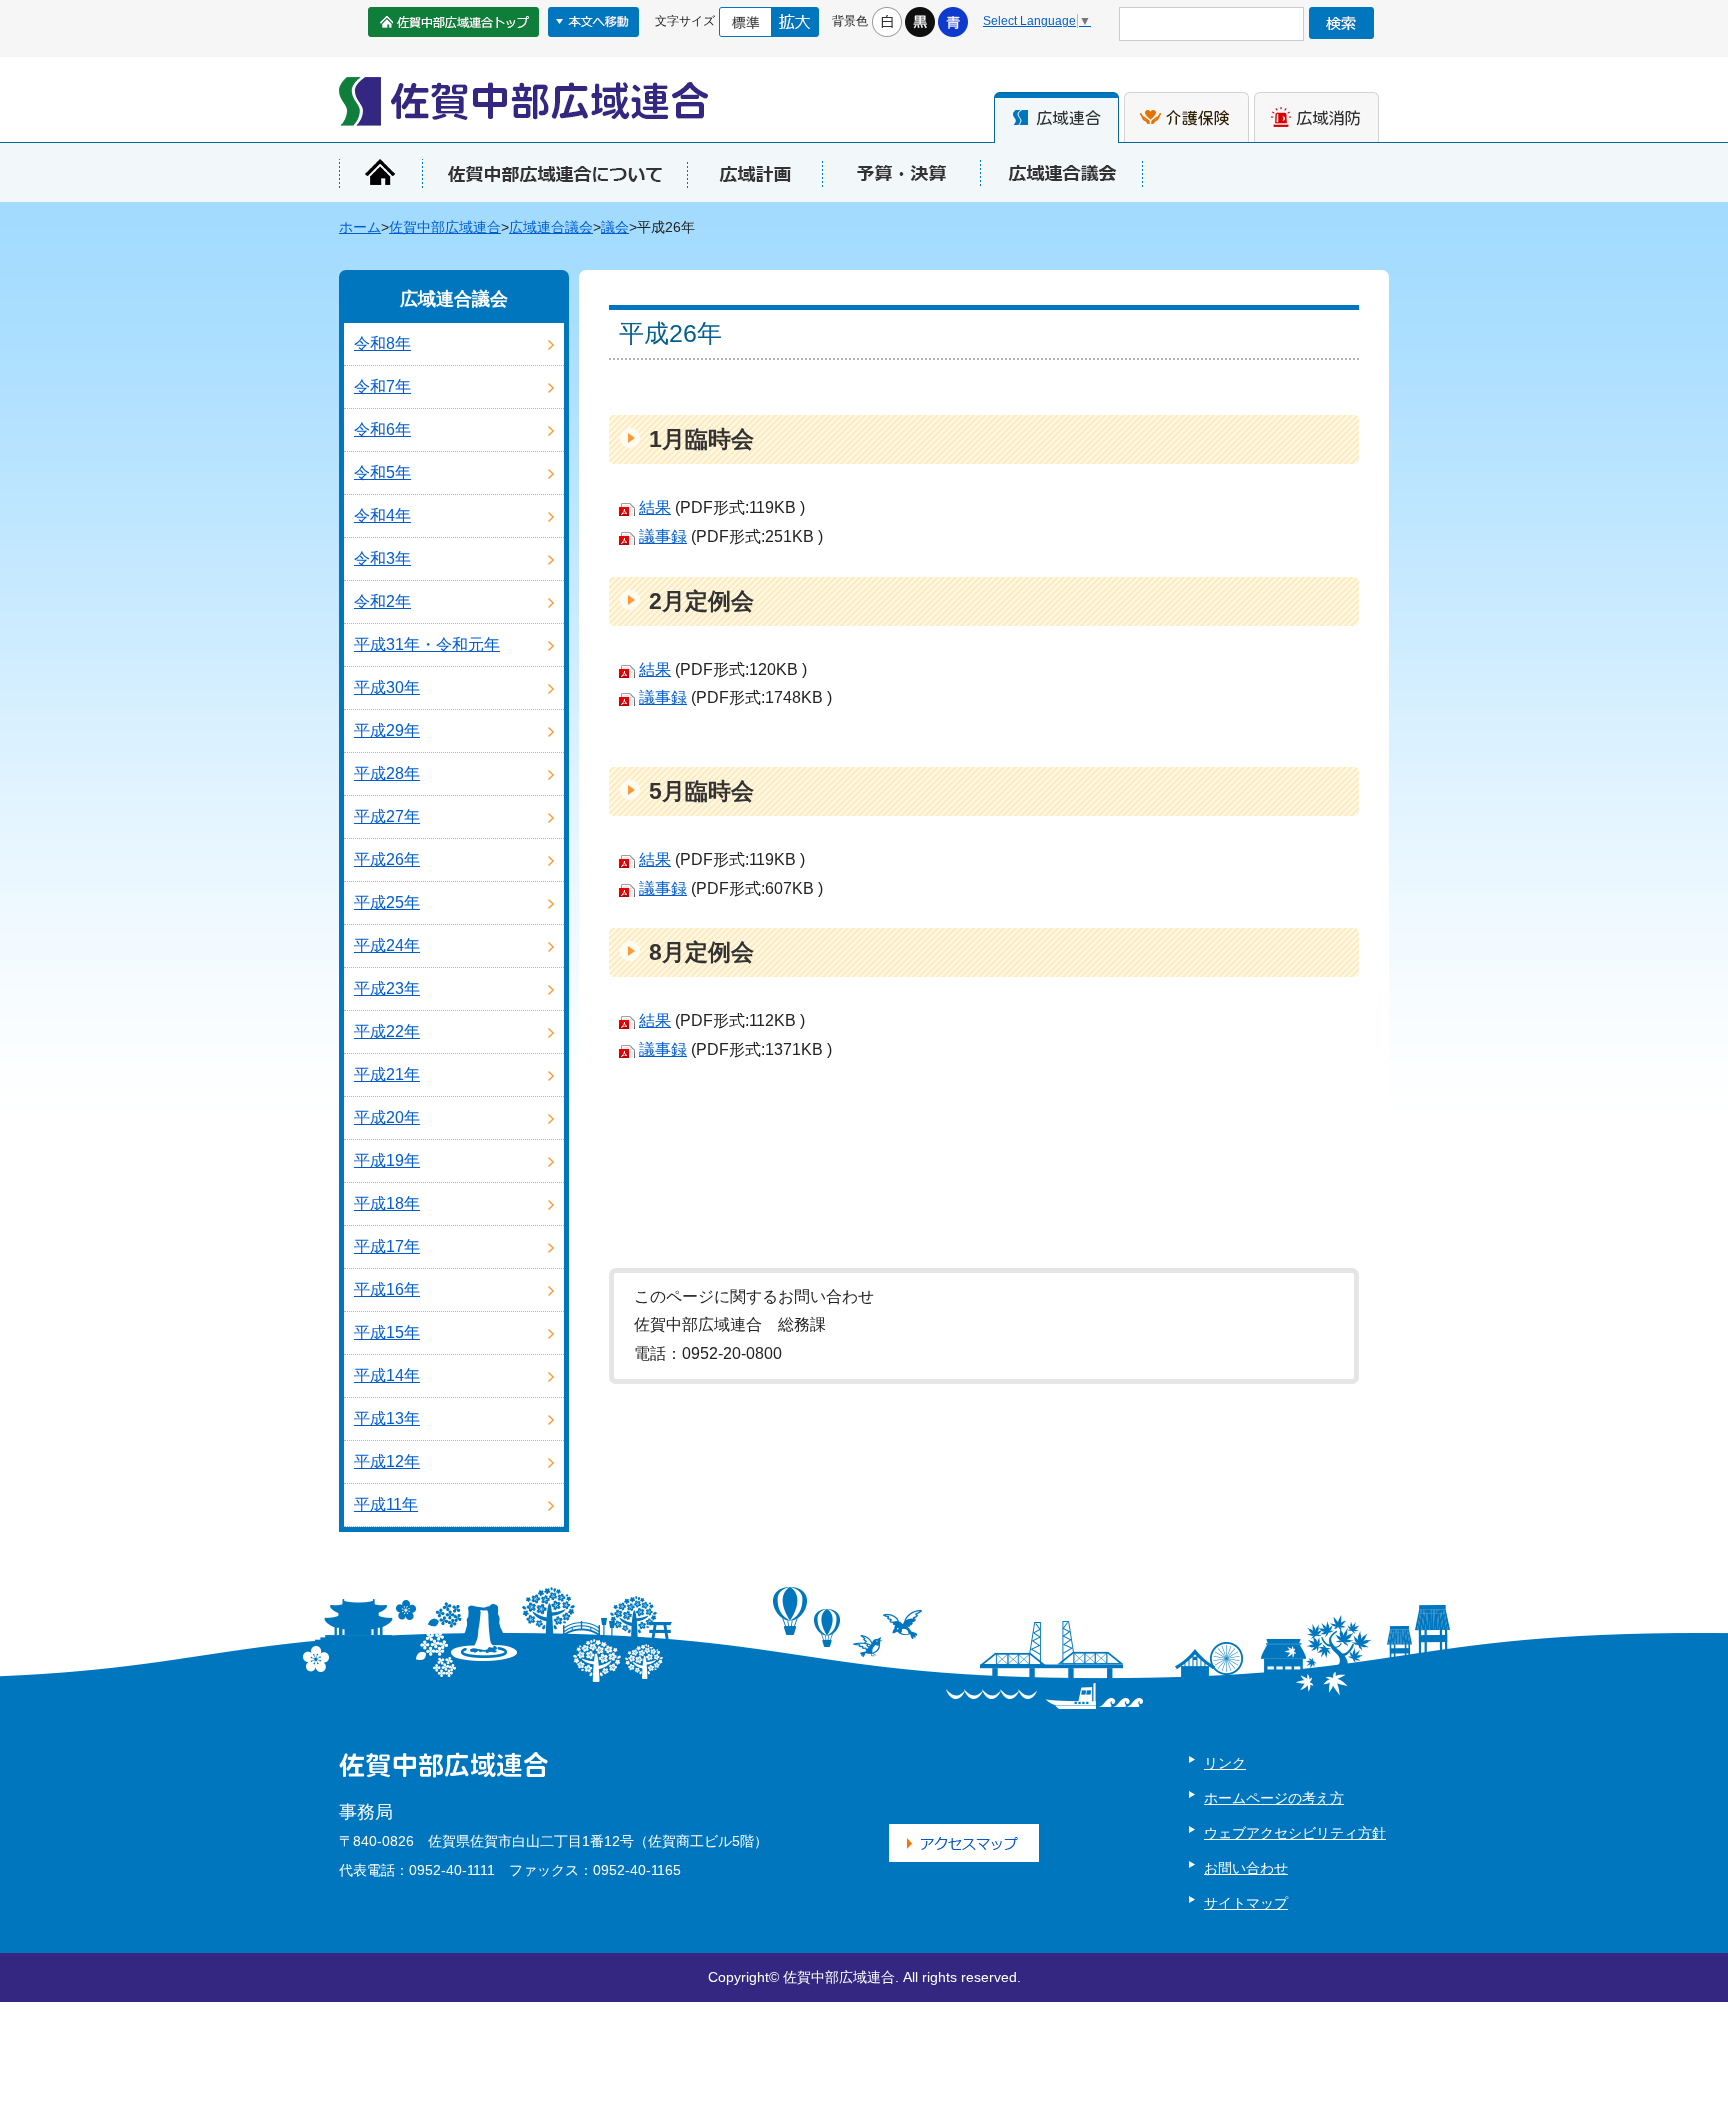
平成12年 (387, 1461)
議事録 (663, 536)
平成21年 (387, 1074)
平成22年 (387, 1031)
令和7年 (382, 386)
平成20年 (387, 1117)
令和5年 (382, 472)
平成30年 (387, 687)
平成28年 (387, 773)
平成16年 (387, 1289)
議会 (615, 227)
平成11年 (386, 1504)
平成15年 (387, 1332)
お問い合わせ (1246, 1868)
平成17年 (387, 1246)
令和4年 (382, 515)
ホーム (360, 227)
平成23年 (387, 988)
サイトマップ (1246, 1903)
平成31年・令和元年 (427, 644)
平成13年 (387, 1418)
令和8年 (382, 343)
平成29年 (387, 730)
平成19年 (387, 1160)
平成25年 (387, 902)
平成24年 (387, 945)
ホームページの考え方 (1274, 1798)
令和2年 (382, 601)
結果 (655, 507)
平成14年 (387, 1375)
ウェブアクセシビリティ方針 (1295, 1833)
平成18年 (387, 1203)
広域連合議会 (551, 227)
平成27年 (387, 816)
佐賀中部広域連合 (445, 227)
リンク (1225, 1763)
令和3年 (382, 558)
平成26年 (387, 859)
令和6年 (382, 429)
